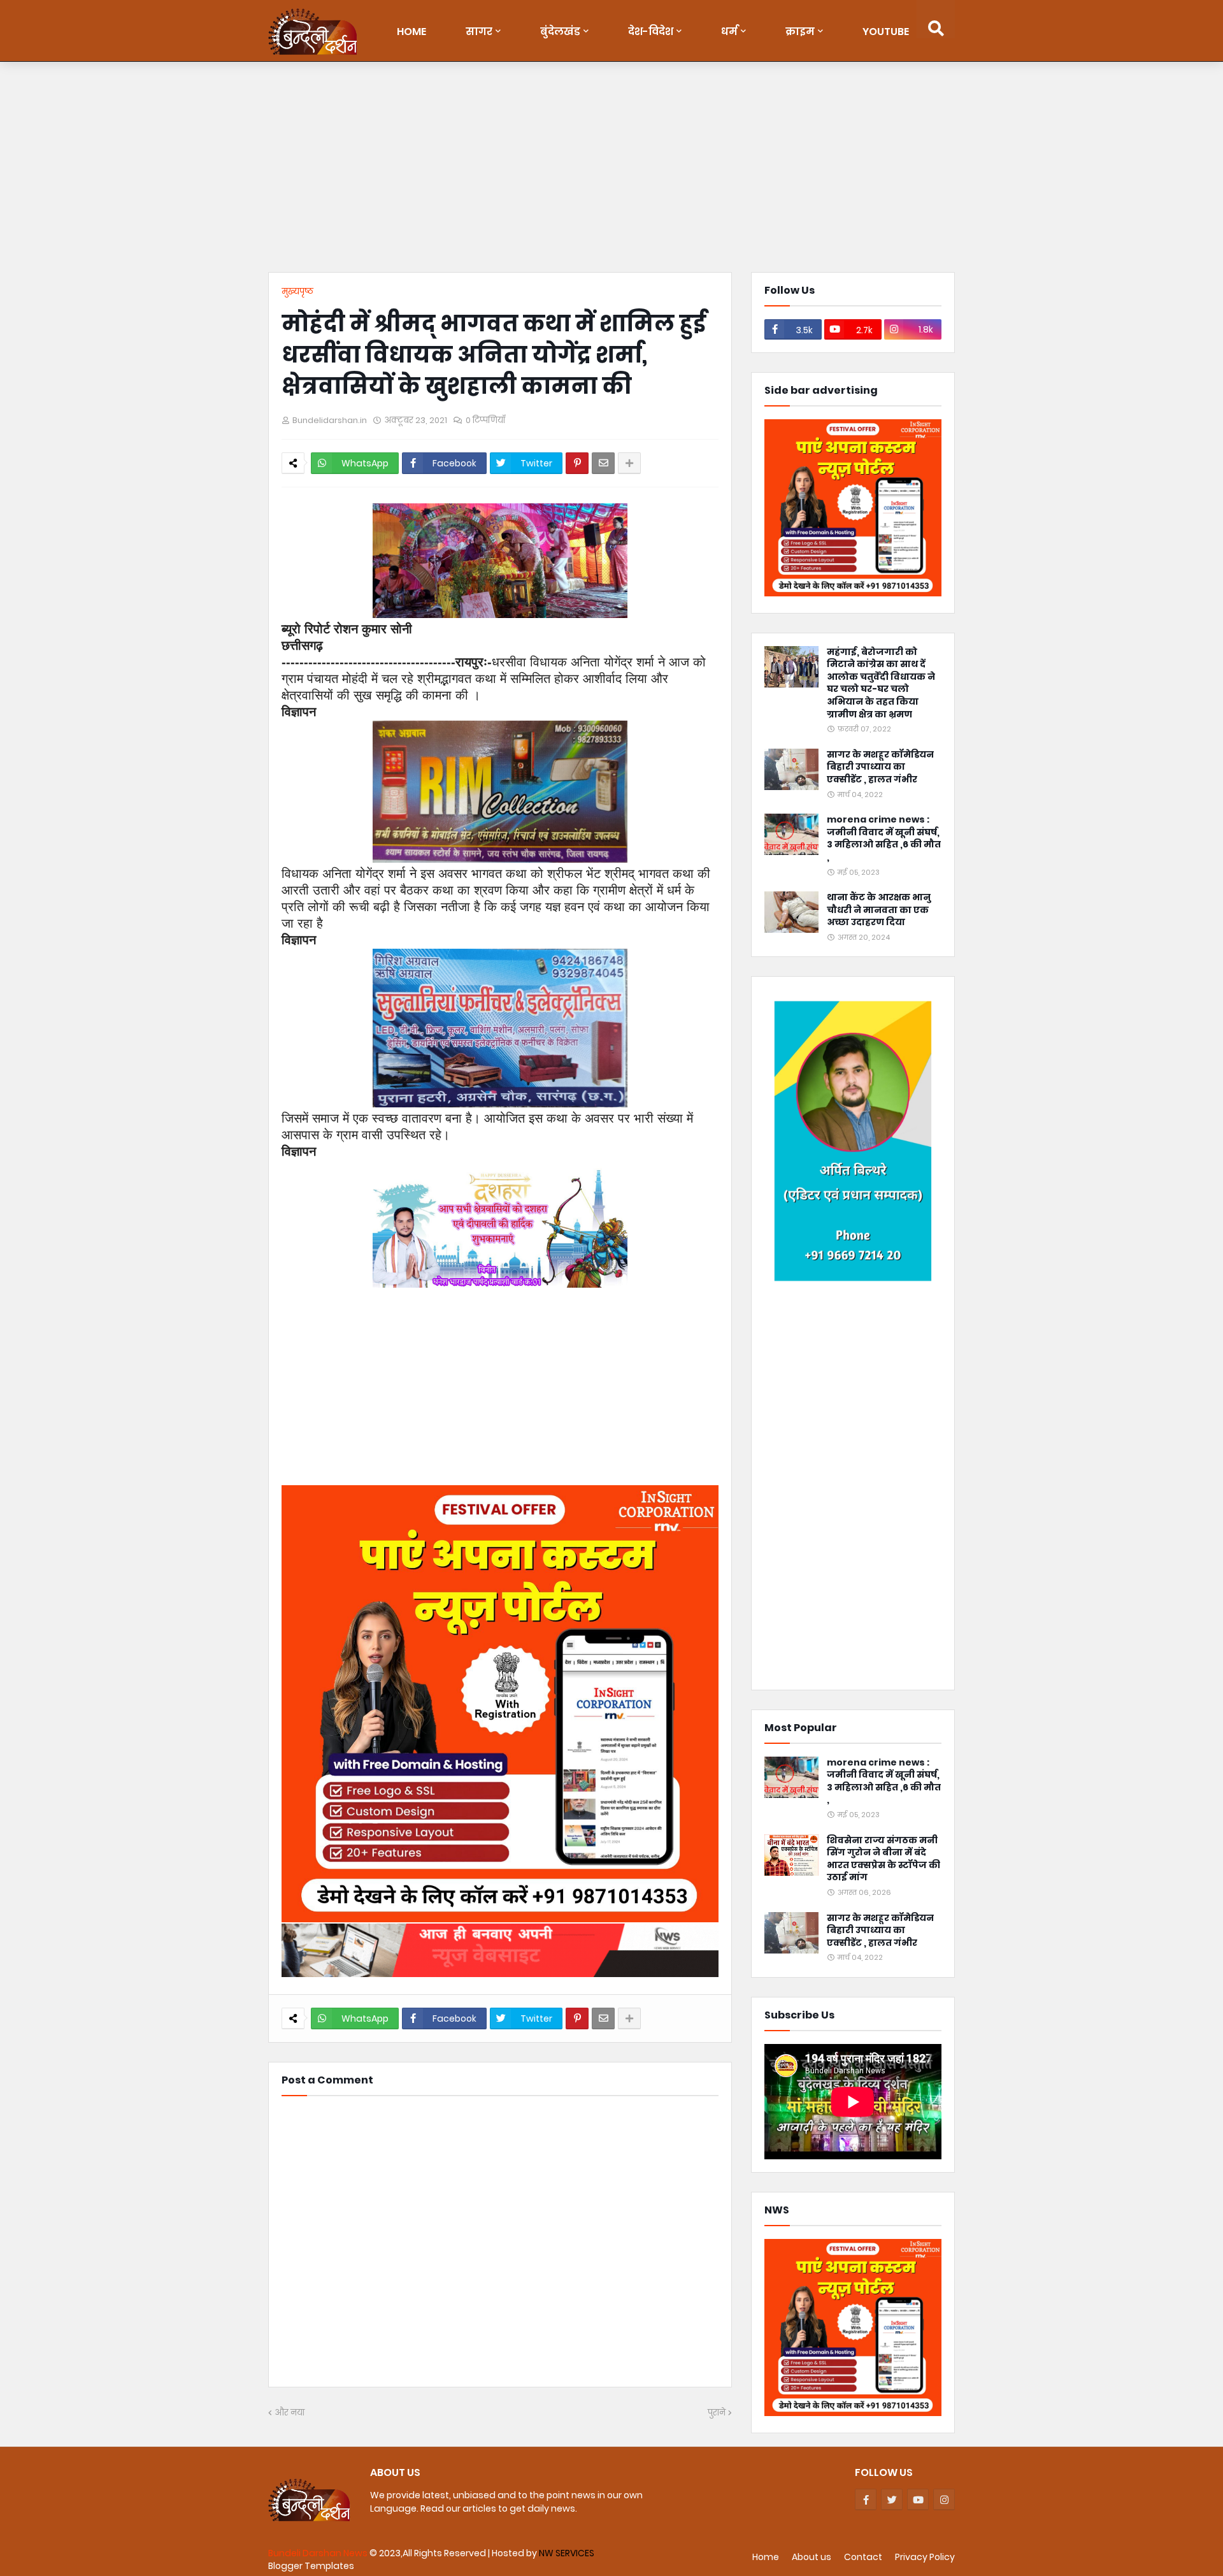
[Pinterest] (577, 463)
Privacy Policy (925, 2557)
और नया (290, 2413)
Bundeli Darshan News (319, 2553)
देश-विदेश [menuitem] (651, 32)
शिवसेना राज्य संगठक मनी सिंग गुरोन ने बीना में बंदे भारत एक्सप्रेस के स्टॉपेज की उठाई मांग (883, 1859)
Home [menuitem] (411, 32)
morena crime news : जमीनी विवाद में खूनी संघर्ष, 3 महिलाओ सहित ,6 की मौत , (884, 838)
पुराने (717, 2413)
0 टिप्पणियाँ (485, 420)
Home (766, 2557)
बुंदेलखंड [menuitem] (560, 32)
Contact (863, 2557)
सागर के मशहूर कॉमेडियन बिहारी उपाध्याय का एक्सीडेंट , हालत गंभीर (880, 767)
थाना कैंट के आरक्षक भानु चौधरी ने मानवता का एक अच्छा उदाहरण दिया (879, 910)
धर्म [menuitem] (729, 32)
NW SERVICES (567, 2553)
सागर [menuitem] (479, 32)
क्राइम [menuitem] (800, 32)
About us (812, 2557)
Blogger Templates (311, 2566)
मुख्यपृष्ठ (297, 291)
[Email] (603, 463)
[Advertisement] (611, 170)
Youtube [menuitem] (886, 32)
